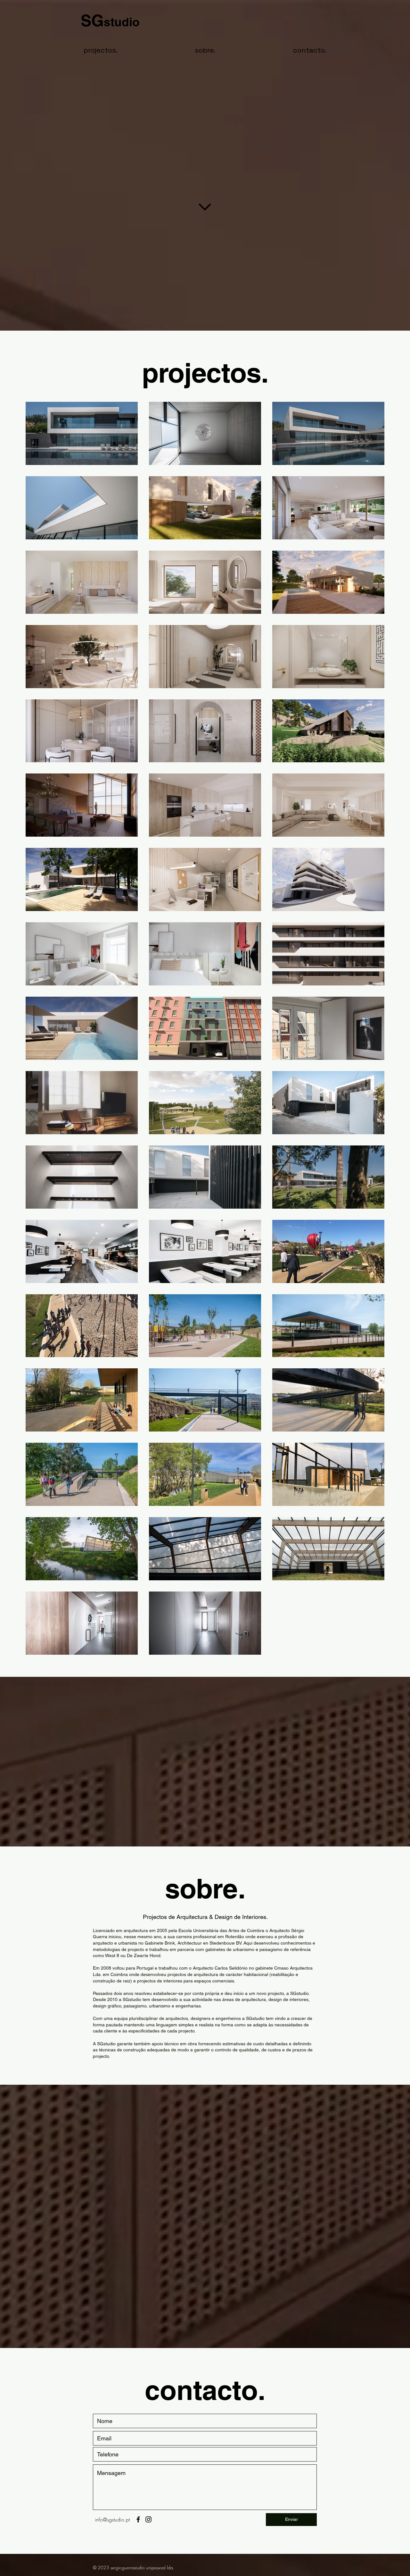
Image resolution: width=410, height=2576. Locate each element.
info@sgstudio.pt (112, 2520)
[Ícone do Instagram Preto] (148, 2519)
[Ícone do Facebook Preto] (138, 2519)
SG (110, 20)
